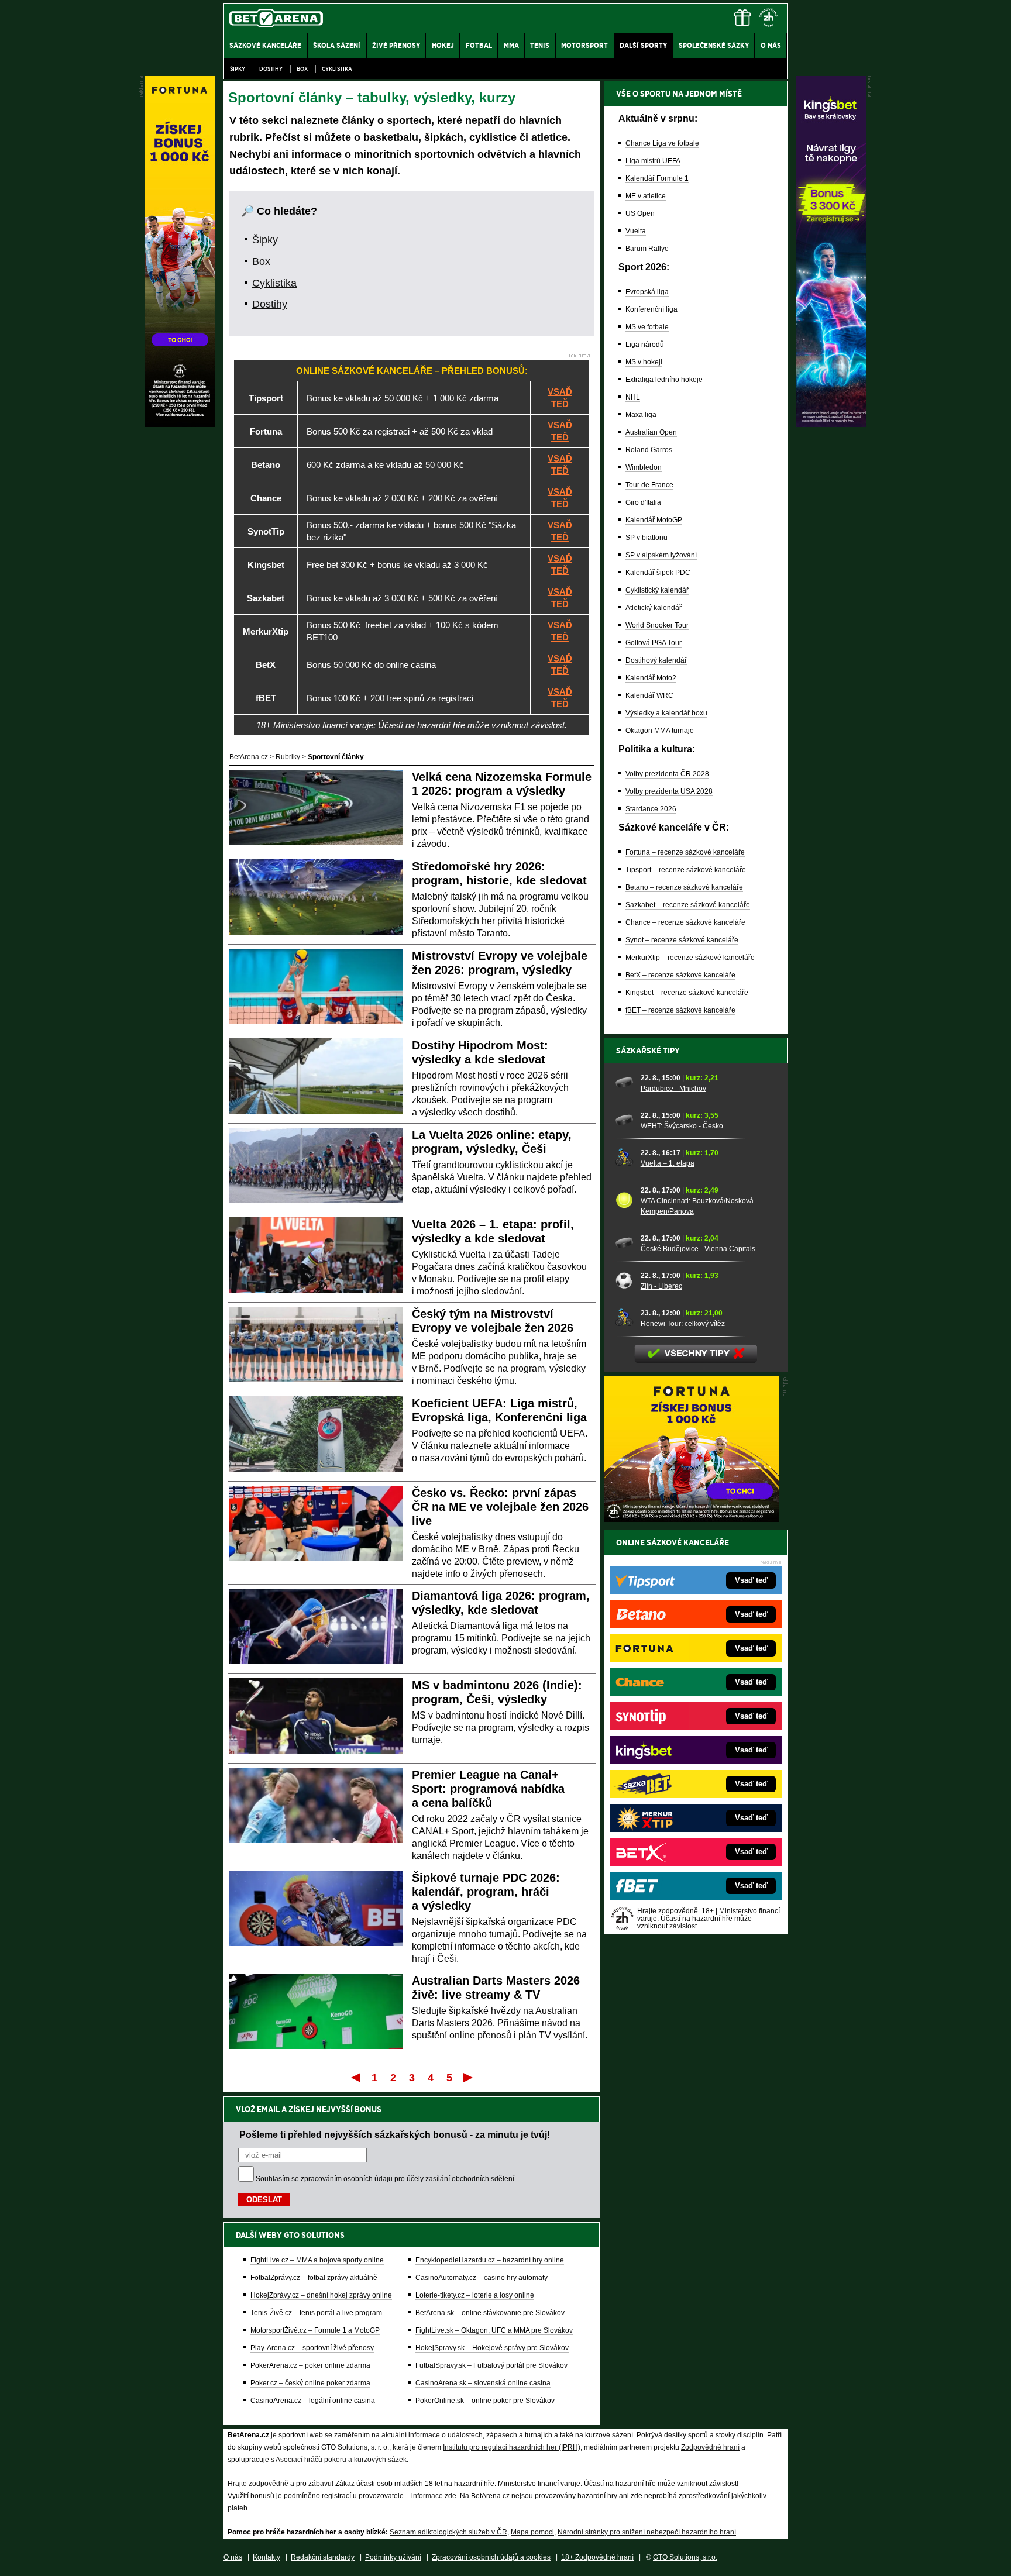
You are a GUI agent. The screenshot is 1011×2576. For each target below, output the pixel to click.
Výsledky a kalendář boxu (666, 713)
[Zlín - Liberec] (624, 1280)
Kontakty (266, 2557)
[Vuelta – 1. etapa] (624, 1158)
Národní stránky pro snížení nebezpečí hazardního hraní (647, 2532)
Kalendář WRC (649, 695)
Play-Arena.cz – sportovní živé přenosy (312, 2348)
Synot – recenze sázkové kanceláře (682, 940)
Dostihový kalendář (656, 660)
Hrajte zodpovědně (258, 2484)
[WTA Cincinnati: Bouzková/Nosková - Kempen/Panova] (624, 1200)
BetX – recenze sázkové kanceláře (680, 975)
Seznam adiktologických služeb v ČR (448, 2532)
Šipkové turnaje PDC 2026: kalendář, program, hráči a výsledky (486, 1892)
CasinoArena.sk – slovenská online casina (483, 2383)
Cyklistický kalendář (657, 590)
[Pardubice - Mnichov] (624, 1083)
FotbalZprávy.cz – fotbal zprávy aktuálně (314, 2278)
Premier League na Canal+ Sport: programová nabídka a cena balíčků (488, 1789)
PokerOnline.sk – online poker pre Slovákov (485, 2401)
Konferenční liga (651, 309)
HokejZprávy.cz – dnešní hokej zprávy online (321, 2295)
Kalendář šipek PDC (658, 573)
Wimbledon (644, 467)
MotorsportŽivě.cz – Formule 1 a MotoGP (315, 2330)
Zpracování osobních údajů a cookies (491, 2557)
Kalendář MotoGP (654, 520)
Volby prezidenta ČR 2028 (667, 774)
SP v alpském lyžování (661, 555)
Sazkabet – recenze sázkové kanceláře (688, 905)
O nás (233, 2557)
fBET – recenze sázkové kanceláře (680, 1010)
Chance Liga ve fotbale (662, 143)
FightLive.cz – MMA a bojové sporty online (317, 2260)
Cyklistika (337, 69)
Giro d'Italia (643, 502)
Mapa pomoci (532, 2532)
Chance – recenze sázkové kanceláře (685, 922)
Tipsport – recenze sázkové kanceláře (686, 870)
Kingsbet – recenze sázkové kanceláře (687, 993)
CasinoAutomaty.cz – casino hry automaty (482, 2278)
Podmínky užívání (393, 2557)
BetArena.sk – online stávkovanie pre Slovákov (490, 2313)
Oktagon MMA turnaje (660, 731)
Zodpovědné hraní (710, 2447)
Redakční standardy (323, 2557)
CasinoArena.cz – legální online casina (313, 2401)
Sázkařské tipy (648, 1051)
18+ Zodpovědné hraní (597, 2557)
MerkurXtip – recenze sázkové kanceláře (690, 958)
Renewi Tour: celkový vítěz (683, 1324)
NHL (633, 397)
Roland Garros (649, 450)
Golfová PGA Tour (654, 643)
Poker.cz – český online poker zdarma (310, 2383)
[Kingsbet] (831, 424)
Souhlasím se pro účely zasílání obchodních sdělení (385, 2179)
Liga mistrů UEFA (653, 161)
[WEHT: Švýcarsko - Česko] (624, 1120)
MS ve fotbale (647, 327)
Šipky (238, 69)
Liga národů (645, 345)
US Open (640, 213)
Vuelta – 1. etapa (668, 1163)
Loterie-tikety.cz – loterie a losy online (475, 2295)
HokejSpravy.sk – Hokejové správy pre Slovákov (492, 2348)
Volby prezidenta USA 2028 (669, 791)
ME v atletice (646, 196)
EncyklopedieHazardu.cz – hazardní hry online (490, 2260)
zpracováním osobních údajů (347, 2179)
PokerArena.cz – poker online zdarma (310, 2365)
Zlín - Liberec (661, 1286)
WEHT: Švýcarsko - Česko (682, 1126)
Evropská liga (647, 292)
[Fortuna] (180, 424)
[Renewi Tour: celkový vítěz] (624, 1318)
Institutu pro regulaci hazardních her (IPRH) (512, 2447)
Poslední (469, 2077)
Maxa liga (641, 415)
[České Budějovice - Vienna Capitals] (624, 1243)
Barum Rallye (647, 249)
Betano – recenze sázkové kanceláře (684, 887)
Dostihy (271, 69)
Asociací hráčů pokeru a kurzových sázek (341, 2460)
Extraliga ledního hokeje (664, 380)
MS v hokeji (644, 362)
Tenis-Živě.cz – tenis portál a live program (316, 2313)
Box (302, 69)
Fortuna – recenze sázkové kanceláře (685, 852)
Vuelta (636, 231)
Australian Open (651, 432)
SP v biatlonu (647, 538)
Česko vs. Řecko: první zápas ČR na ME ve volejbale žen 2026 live (500, 1507)
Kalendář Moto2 (651, 678)
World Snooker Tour (657, 625)
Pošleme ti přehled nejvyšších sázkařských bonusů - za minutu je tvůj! (395, 2134)
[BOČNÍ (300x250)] (692, 1519)
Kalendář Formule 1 (657, 178)
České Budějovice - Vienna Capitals (698, 1249)
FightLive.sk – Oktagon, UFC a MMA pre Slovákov (494, 2330)
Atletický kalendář (654, 608)
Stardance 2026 (651, 809)
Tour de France (649, 485)
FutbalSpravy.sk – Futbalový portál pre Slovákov (491, 2365)
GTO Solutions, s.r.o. (685, 2557)
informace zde (434, 2496)
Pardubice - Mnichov (673, 1089)
